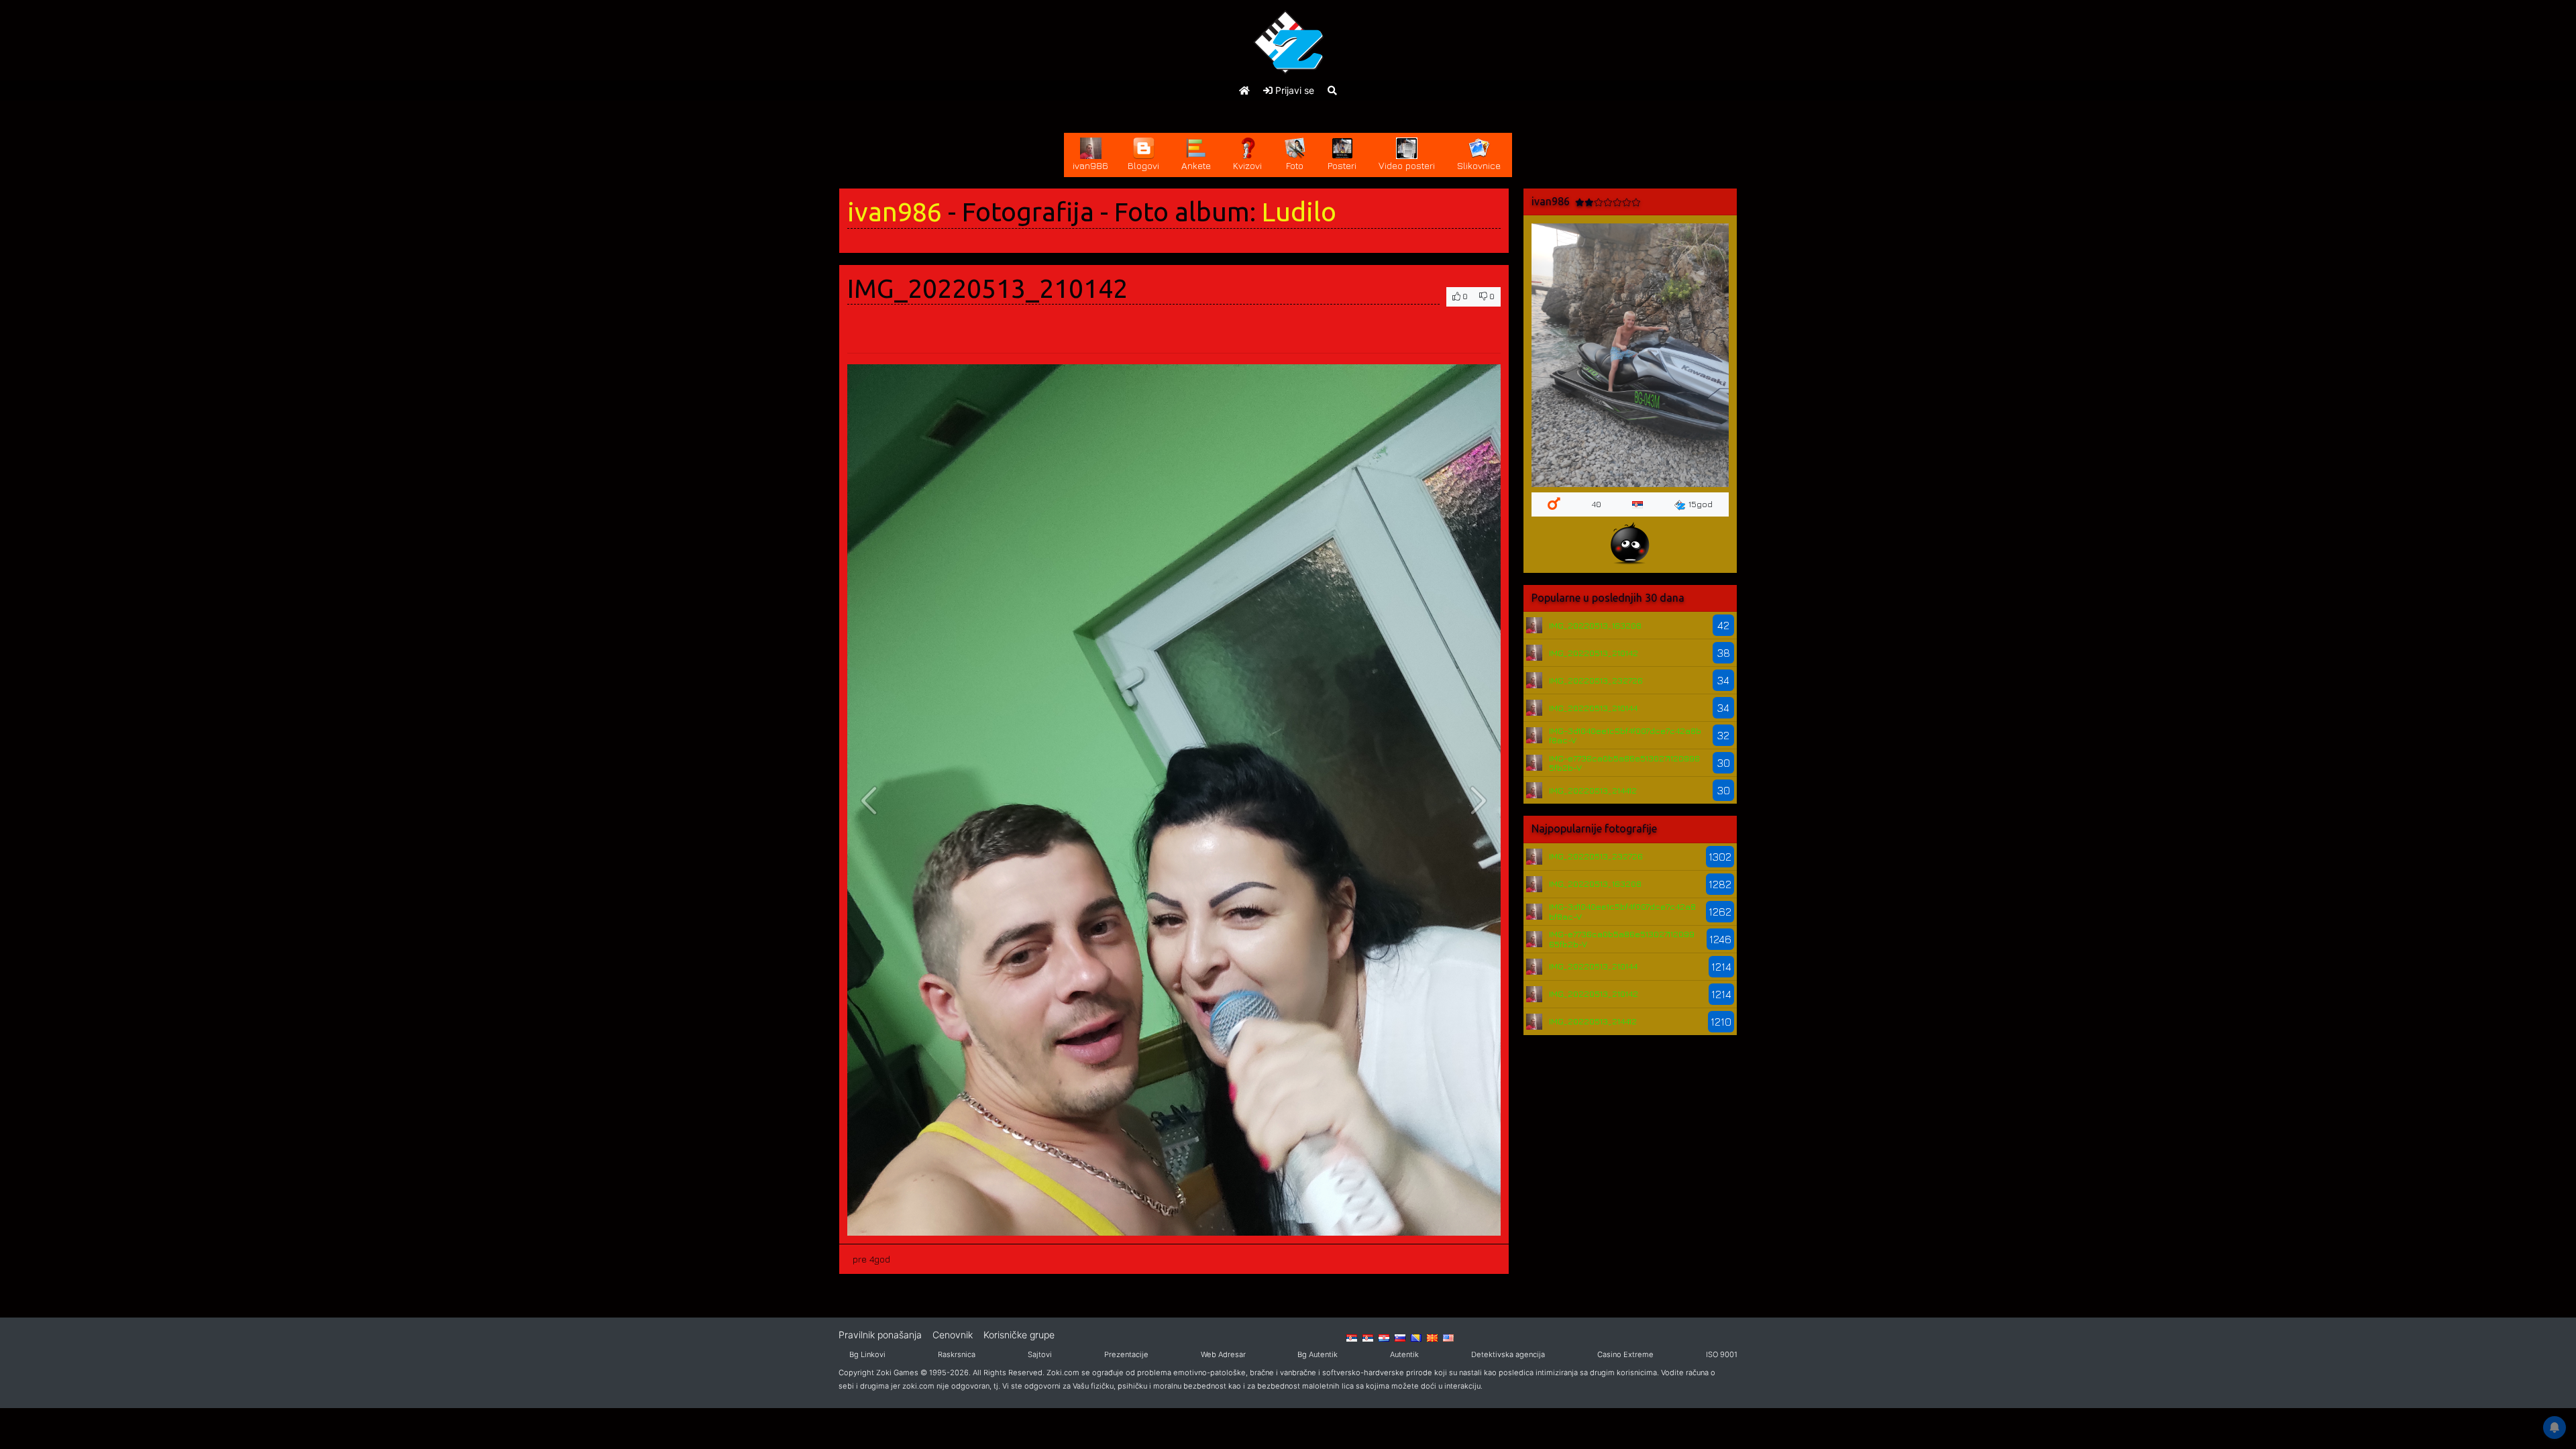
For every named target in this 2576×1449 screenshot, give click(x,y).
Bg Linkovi (867, 1354)
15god (1701, 504)
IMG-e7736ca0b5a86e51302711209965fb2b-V (1624, 763)
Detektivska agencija (1508, 1354)
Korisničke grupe (1019, 1335)
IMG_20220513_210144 (1593, 708)
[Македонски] (1432, 1338)
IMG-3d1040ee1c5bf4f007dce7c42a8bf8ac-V (1625, 735)
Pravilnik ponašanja (880, 1335)
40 (1596, 504)
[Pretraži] (1332, 90)
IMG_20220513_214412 (1593, 790)
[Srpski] (1368, 1338)
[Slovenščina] (1400, 1338)
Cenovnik (953, 1335)
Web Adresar (1223, 1354)
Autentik (1404, 1354)
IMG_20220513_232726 (1596, 680)
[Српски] (1352, 1338)
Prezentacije (1126, 1354)
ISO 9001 (1722, 1354)
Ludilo (1299, 212)
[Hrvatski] (1384, 1338)
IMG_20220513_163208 (1595, 625)
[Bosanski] (1416, 1338)
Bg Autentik (1318, 1354)
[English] (1448, 1338)
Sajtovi (1040, 1354)
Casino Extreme (1625, 1354)
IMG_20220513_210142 (1594, 653)
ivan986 (895, 212)
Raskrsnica (957, 1354)
